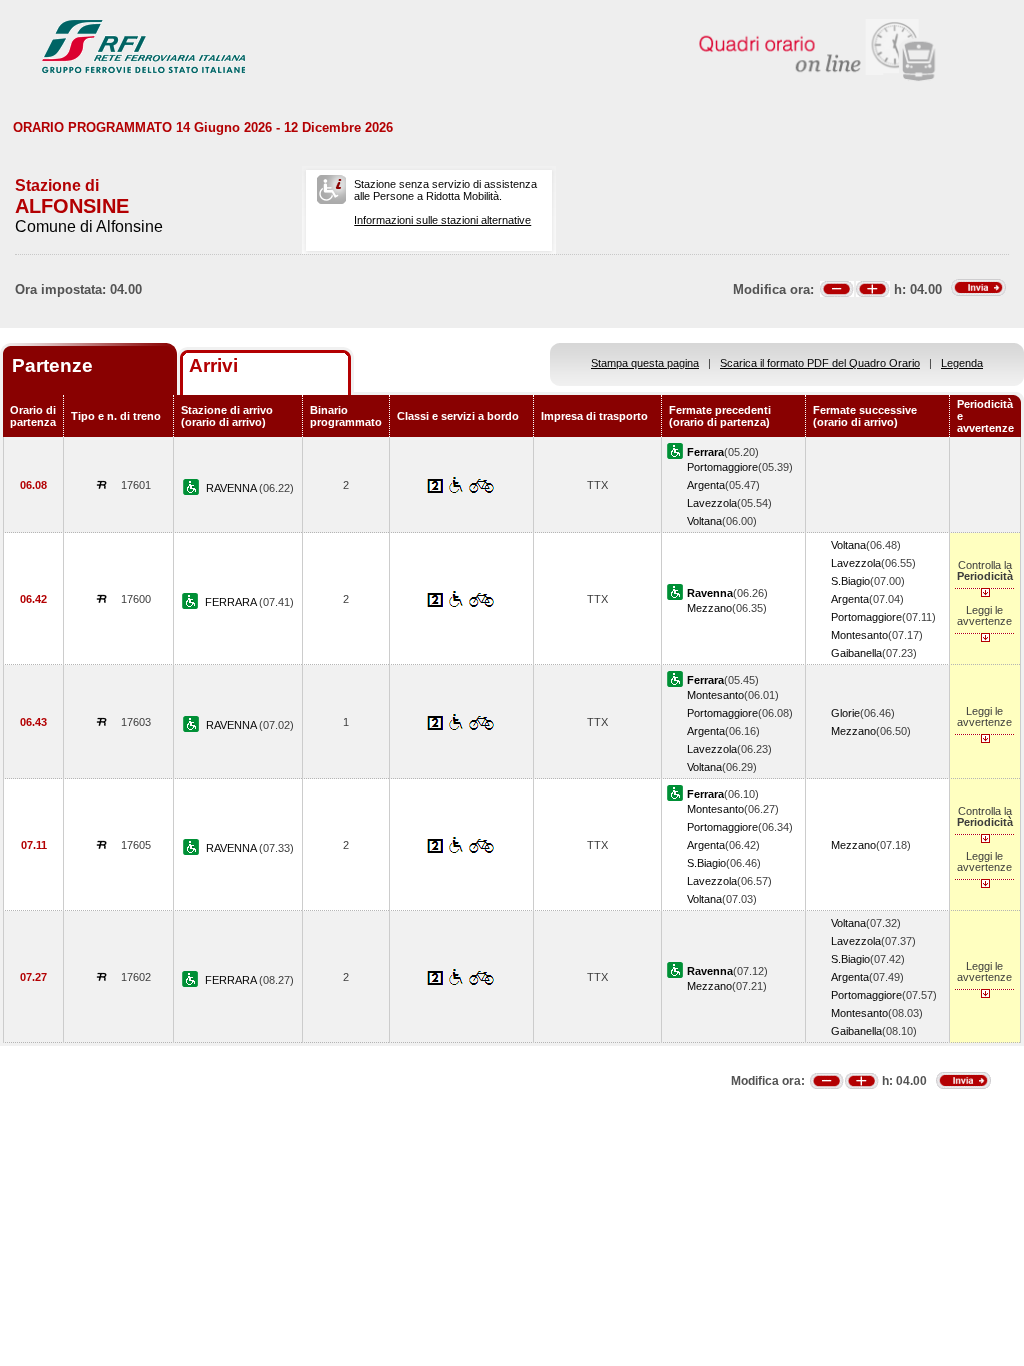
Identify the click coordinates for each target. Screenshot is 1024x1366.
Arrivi (213, 365)
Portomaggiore (722, 467)
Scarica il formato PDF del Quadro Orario (820, 363)
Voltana (704, 521)
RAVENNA (232, 488)
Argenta (706, 485)
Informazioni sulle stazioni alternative (442, 220)
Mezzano (709, 608)
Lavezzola (712, 503)
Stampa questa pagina (645, 363)
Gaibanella (856, 653)
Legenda (962, 363)
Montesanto (859, 635)
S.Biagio (850, 581)
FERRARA (232, 602)
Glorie (845, 713)
